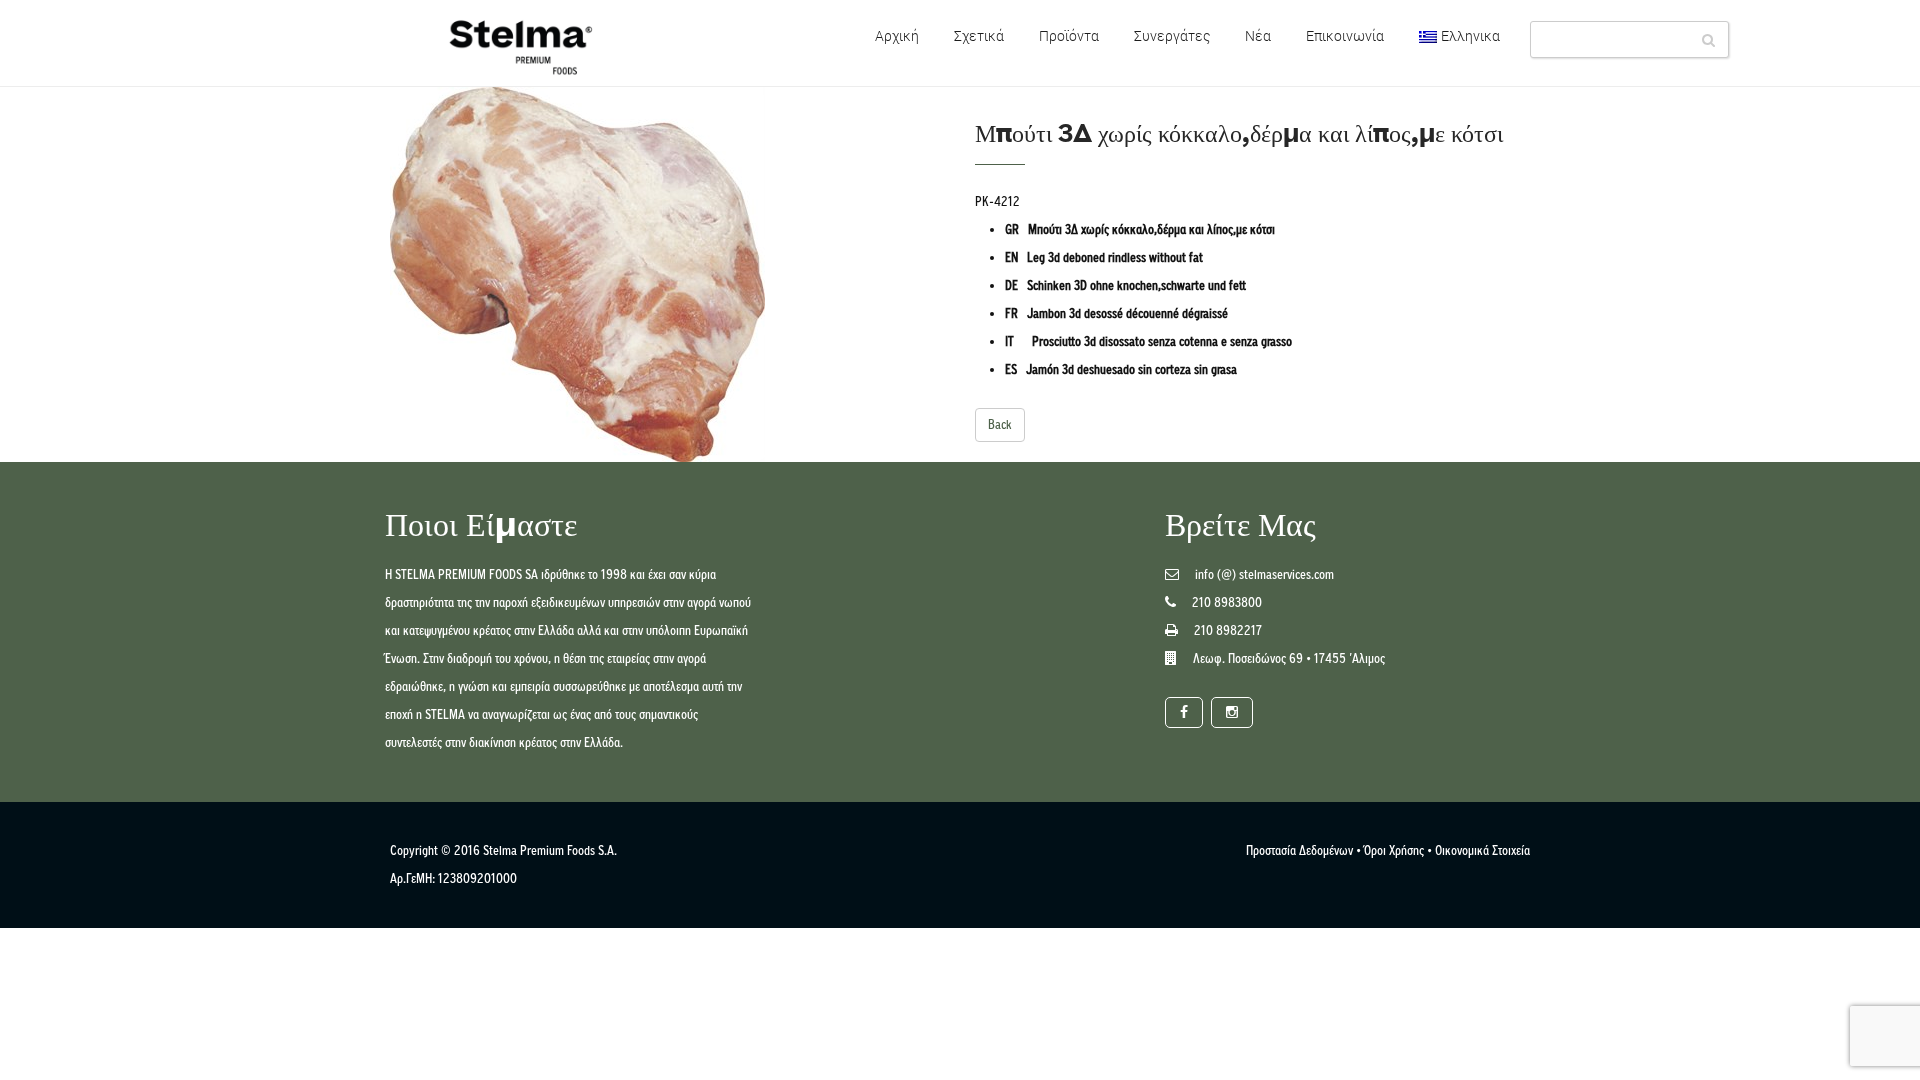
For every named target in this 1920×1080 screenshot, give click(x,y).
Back (1000, 424)
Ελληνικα (1470, 35)
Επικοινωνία (1345, 35)
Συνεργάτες (1172, 35)
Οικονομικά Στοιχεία (1482, 850)
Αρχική (897, 35)
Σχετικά (979, 35)
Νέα (1258, 35)
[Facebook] (1184, 712)
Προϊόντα (1069, 35)
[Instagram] (1232, 712)
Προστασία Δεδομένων (1299, 850)
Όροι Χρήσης (1394, 850)
